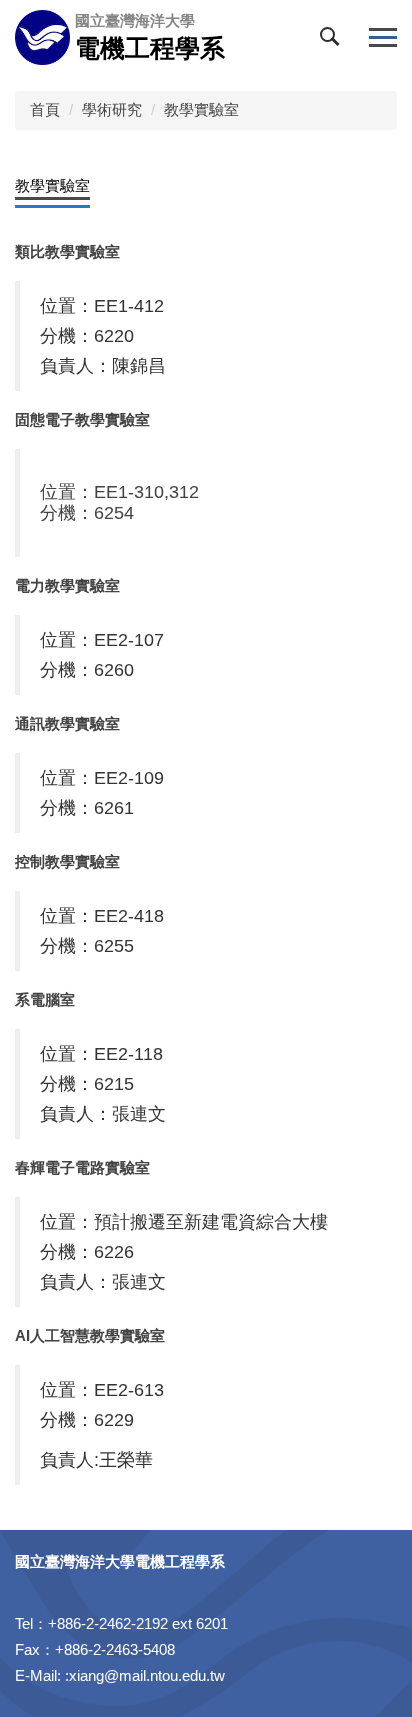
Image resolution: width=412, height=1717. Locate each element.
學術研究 (112, 109)
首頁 (45, 109)
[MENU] (382, 37)
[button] (334, 41)
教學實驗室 (201, 109)
